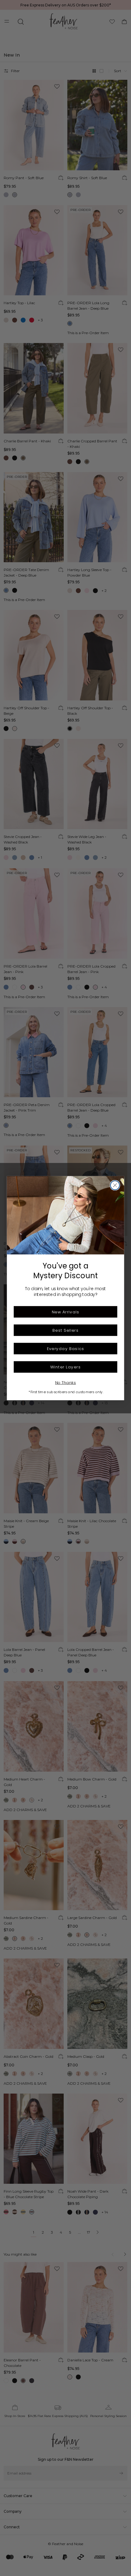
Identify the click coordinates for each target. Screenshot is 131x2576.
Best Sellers (65, 1330)
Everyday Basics (66, 1348)
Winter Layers (65, 1367)
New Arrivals (65, 1312)
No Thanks (66, 1382)
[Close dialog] (115, 1185)
